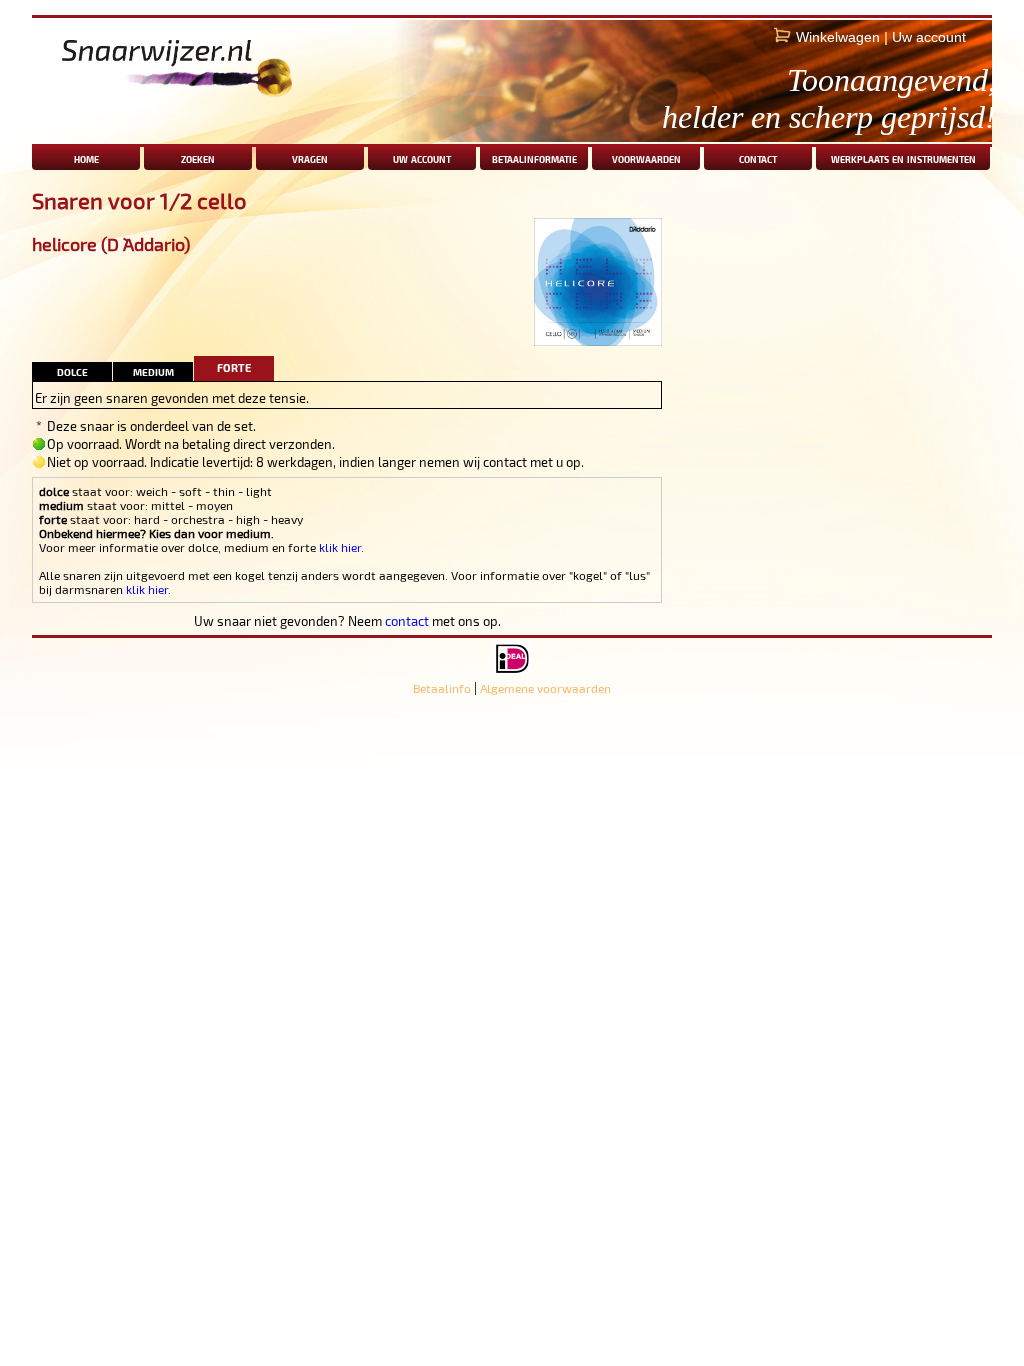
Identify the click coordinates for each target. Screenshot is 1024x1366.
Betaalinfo (442, 688)
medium (153, 370)
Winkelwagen (838, 37)
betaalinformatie (534, 157)
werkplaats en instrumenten (903, 157)
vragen (310, 157)
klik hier (340, 547)
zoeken (198, 157)
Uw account (929, 37)
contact (758, 157)
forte (234, 365)
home (86, 157)
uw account (422, 157)
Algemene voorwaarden (545, 688)
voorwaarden (646, 157)
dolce (72, 370)
